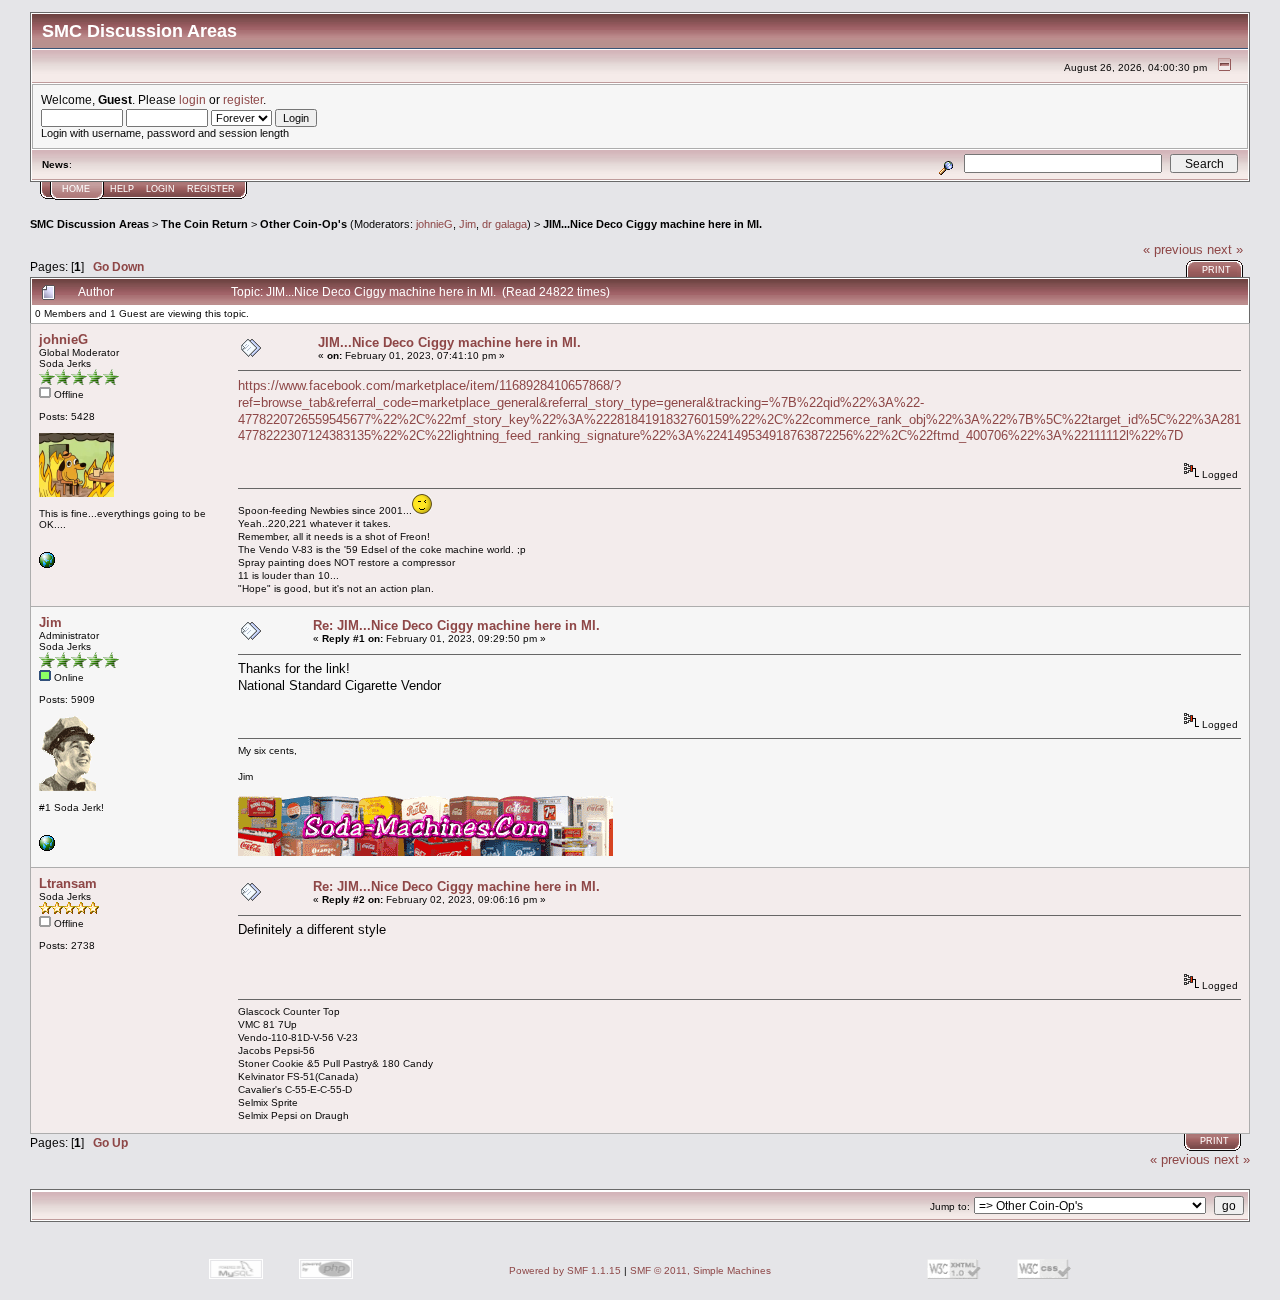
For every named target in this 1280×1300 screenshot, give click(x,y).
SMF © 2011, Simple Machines (700, 1270)
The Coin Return (204, 224)
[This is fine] (47, 564)
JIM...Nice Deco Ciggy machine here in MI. (652, 224)
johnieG (434, 224)
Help (122, 189)
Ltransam (68, 883)
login (192, 99)
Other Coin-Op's (303, 224)
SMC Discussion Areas (89, 224)
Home (76, 189)
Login (160, 189)
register (243, 99)
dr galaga (504, 224)
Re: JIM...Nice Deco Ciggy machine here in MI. (456, 625)
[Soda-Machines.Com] (47, 847)
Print (1216, 270)
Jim (467, 224)
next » (1225, 249)
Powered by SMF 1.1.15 (565, 1270)
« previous (1173, 249)
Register (211, 189)
